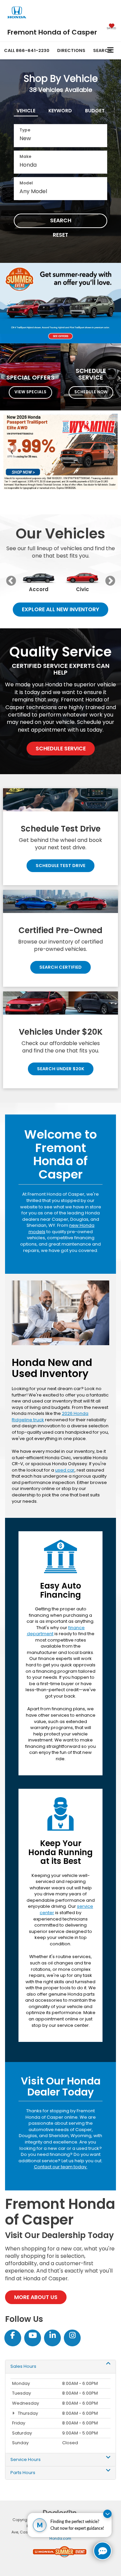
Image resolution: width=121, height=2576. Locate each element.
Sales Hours (23, 2366)
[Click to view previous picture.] (9, 303)
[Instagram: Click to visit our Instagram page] (72, 2336)
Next (110, 581)
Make (25, 156)
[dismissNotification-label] (107, 2514)
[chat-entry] (103, 2551)
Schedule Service (61, 749)
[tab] (26, 109)
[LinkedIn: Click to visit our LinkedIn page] (52, 2336)
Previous (11, 581)
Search (61, 220)
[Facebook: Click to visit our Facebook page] (13, 2336)
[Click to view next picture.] (112, 303)
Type (25, 130)
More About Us (36, 2297)
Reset (61, 235)
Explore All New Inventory (61, 609)
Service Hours (26, 2460)
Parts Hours (23, 2473)
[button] (27, 50)
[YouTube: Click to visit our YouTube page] (33, 2336)
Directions (71, 50)
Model (26, 183)
